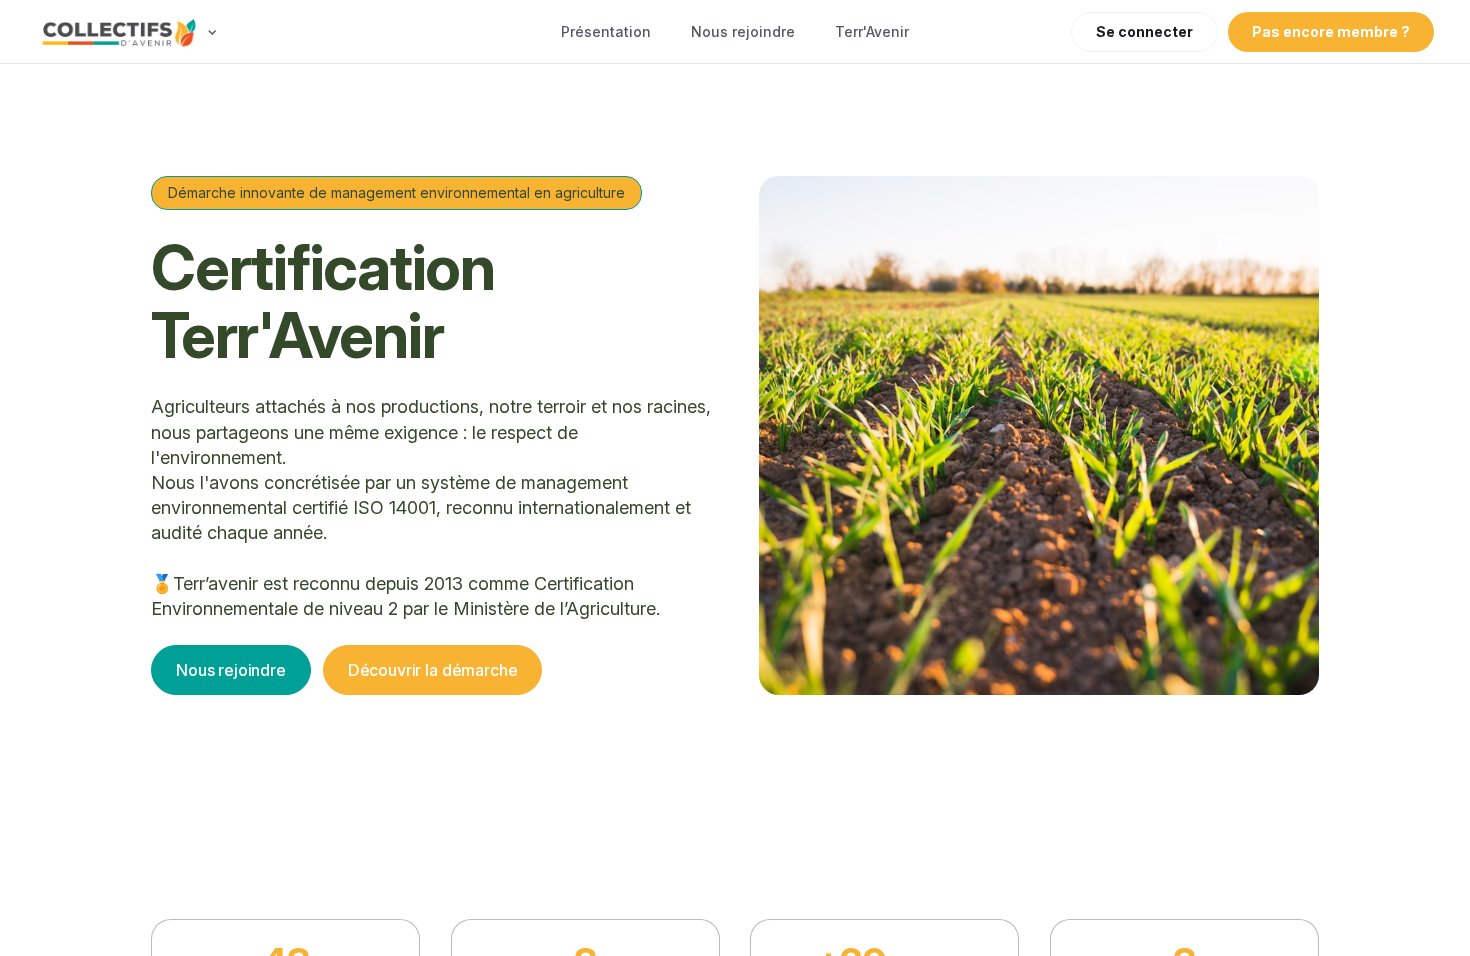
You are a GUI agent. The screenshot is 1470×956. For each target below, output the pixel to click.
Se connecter (1144, 31)
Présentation (606, 31)
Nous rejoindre (743, 31)
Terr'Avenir (872, 31)
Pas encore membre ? (1331, 31)
